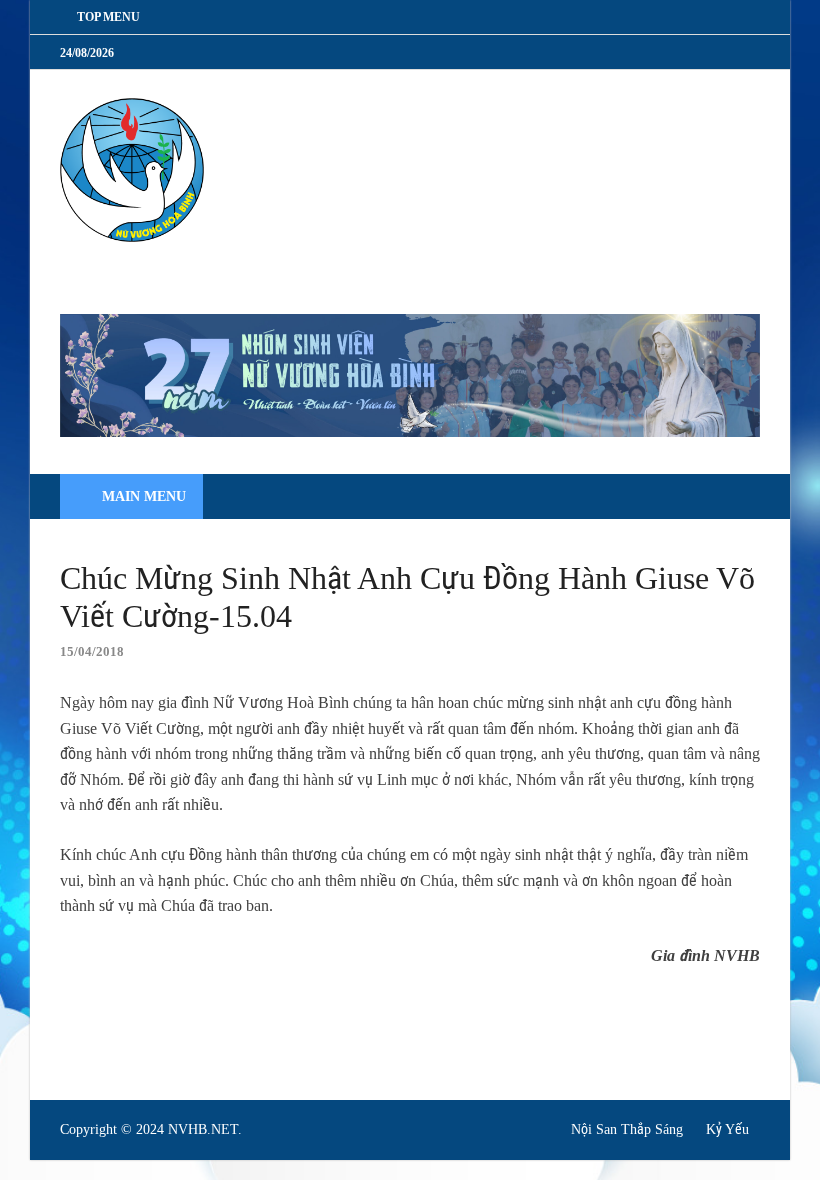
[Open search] (740, 497)
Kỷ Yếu (727, 1129)
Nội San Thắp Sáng (627, 1129)
